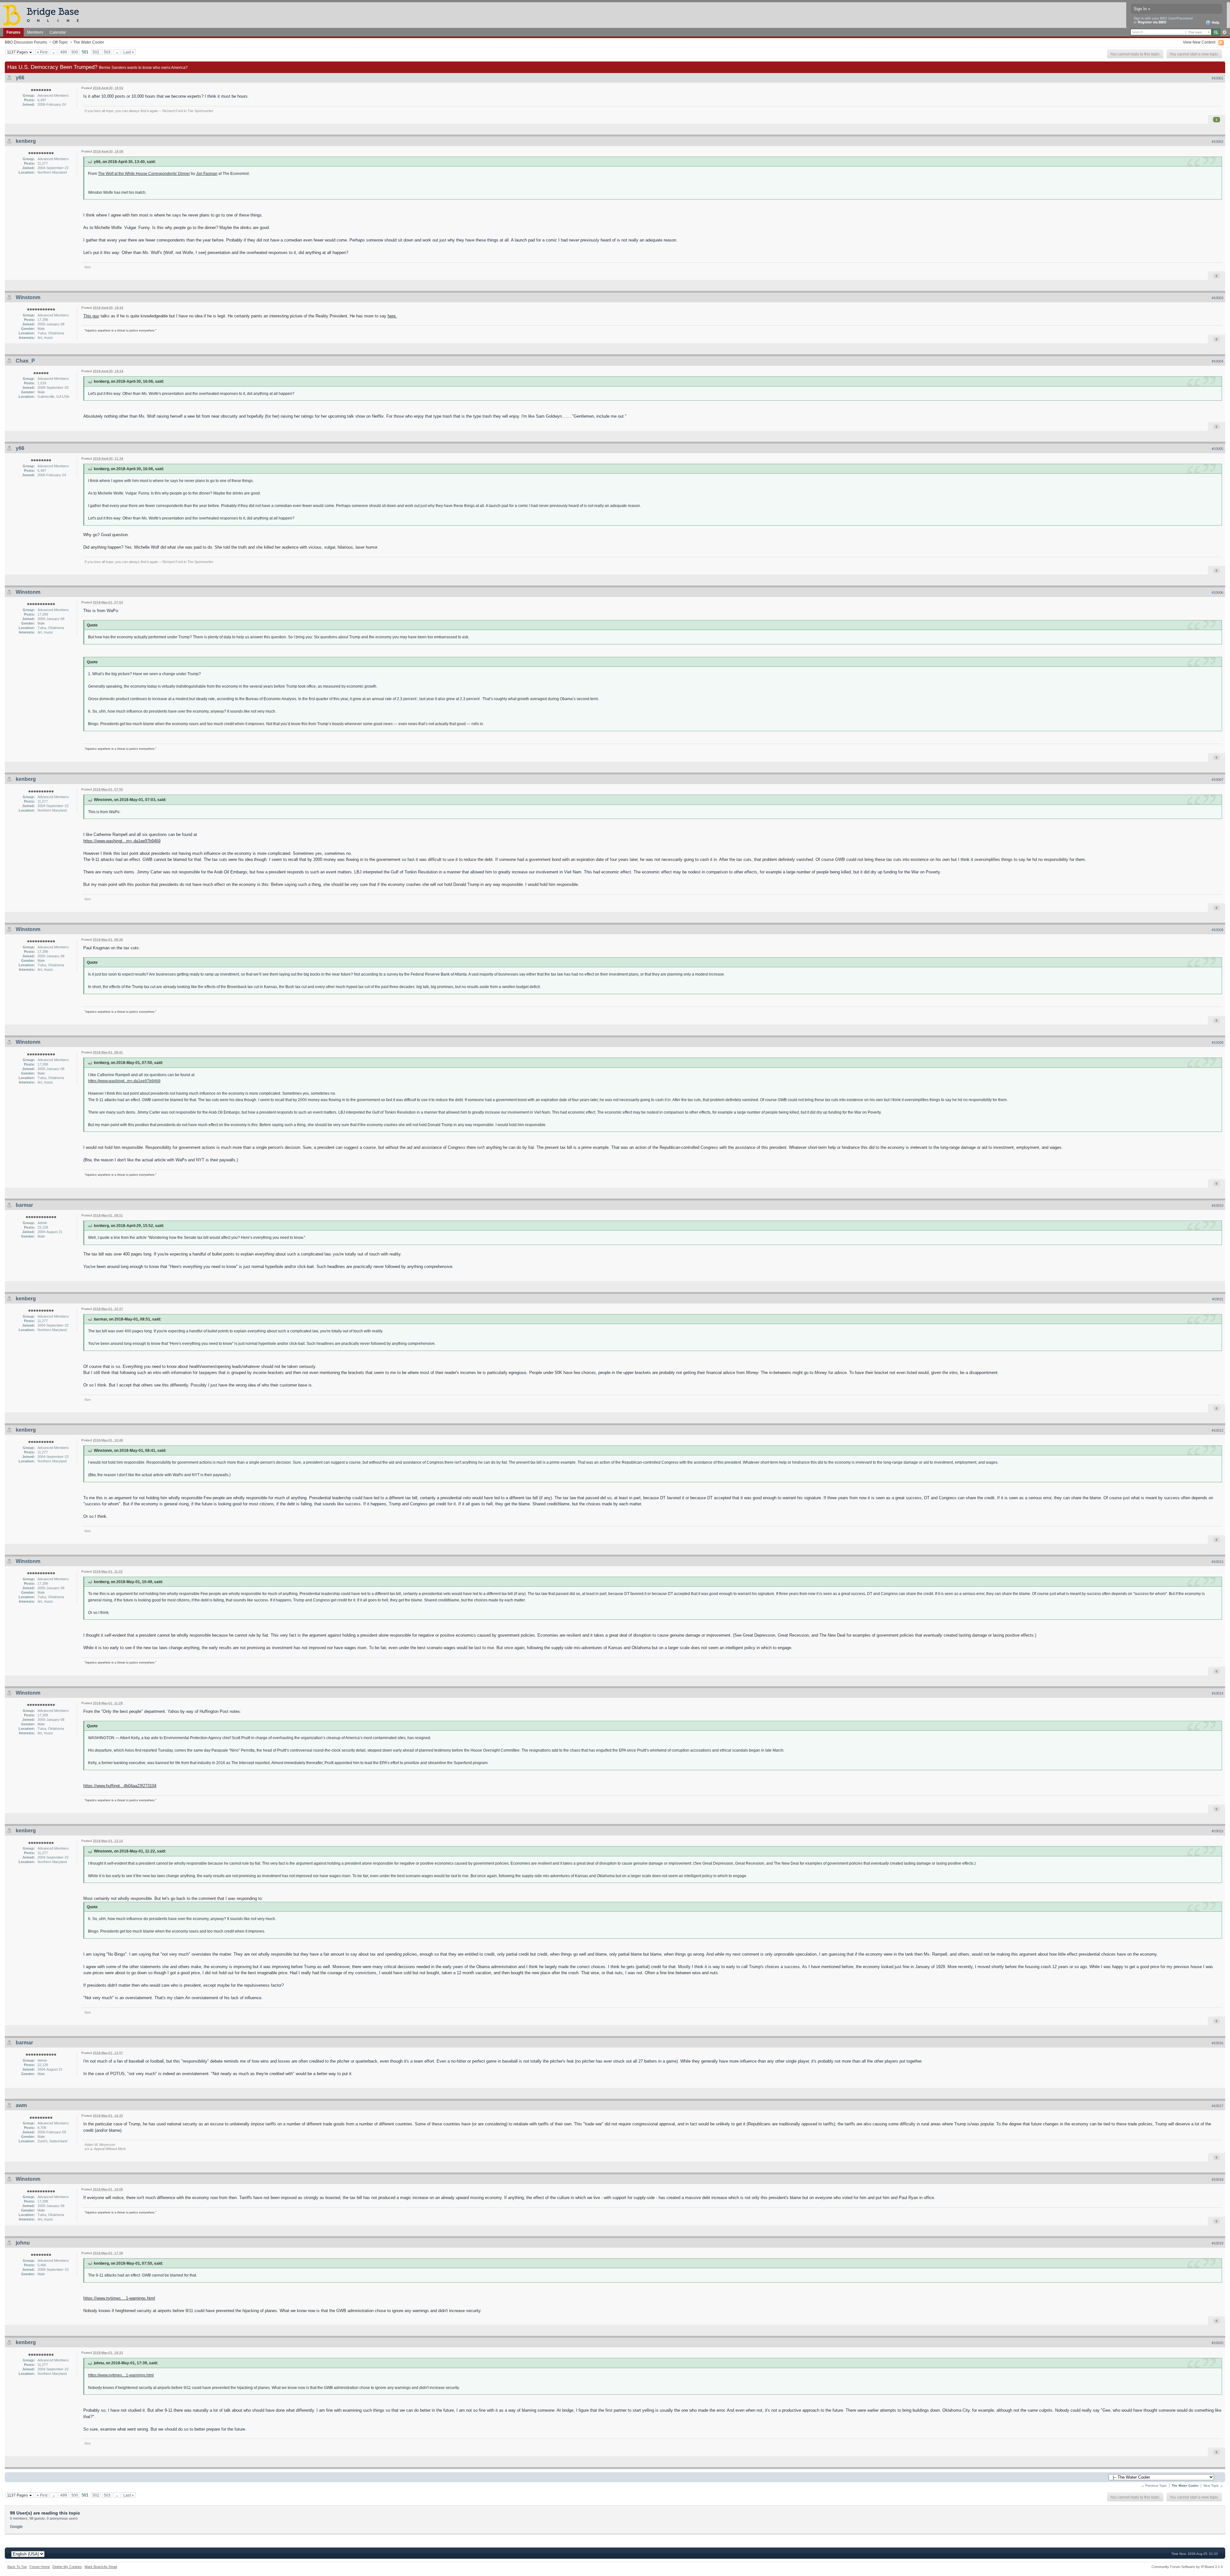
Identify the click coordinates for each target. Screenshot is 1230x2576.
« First (42, 52)
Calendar (58, 32)
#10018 (1218, 2179)
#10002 (1218, 142)
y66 (20, 78)
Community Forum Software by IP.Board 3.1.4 (1187, 2567)
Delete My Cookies (67, 2567)
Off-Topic (60, 42)
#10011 (1218, 1299)
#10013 (1218, 1562)
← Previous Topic (1154, 2486)
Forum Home (40, 2567)
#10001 (1218, 78)
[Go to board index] (44, 15)
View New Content (1199, 42)
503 (107, 52)
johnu (23, 2243)
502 (96, 52)
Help (1215, 22)
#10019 (1218, 2243)
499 (64, 52)
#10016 (1218, 2043)
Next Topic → (1213, 2486)
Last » (129, 52)
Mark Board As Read (101, 2567)
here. (392, 316)
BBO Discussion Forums (26, 42)
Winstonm (28, 297)
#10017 (1218, 2106)
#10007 (1218, 780)
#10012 (1218, 1430)
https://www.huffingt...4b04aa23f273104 (120, 1786)
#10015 (1218, 1831)
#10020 (1218, 2343)
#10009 (1218, 1043)
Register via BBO (1152, 22)
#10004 (1218, 361)
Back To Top (17, 2567)
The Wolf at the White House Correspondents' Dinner (144, 173)
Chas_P (25, 361)
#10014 (1218, 1693)
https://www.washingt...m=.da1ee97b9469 (122, 841)
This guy (91, 316)
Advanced (1224, 32)
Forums (13, 32)
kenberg (26, 141)
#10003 (1218, 298)
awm (21, 2105)
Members (35, 32)
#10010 (1218, 1206)
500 (75, 52)
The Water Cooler (89, 42)
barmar (24, 1205)
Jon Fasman (207, 173)
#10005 (1218, 449)
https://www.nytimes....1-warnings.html (119, 2298)
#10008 (1218, 930)
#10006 (1218, 593)
